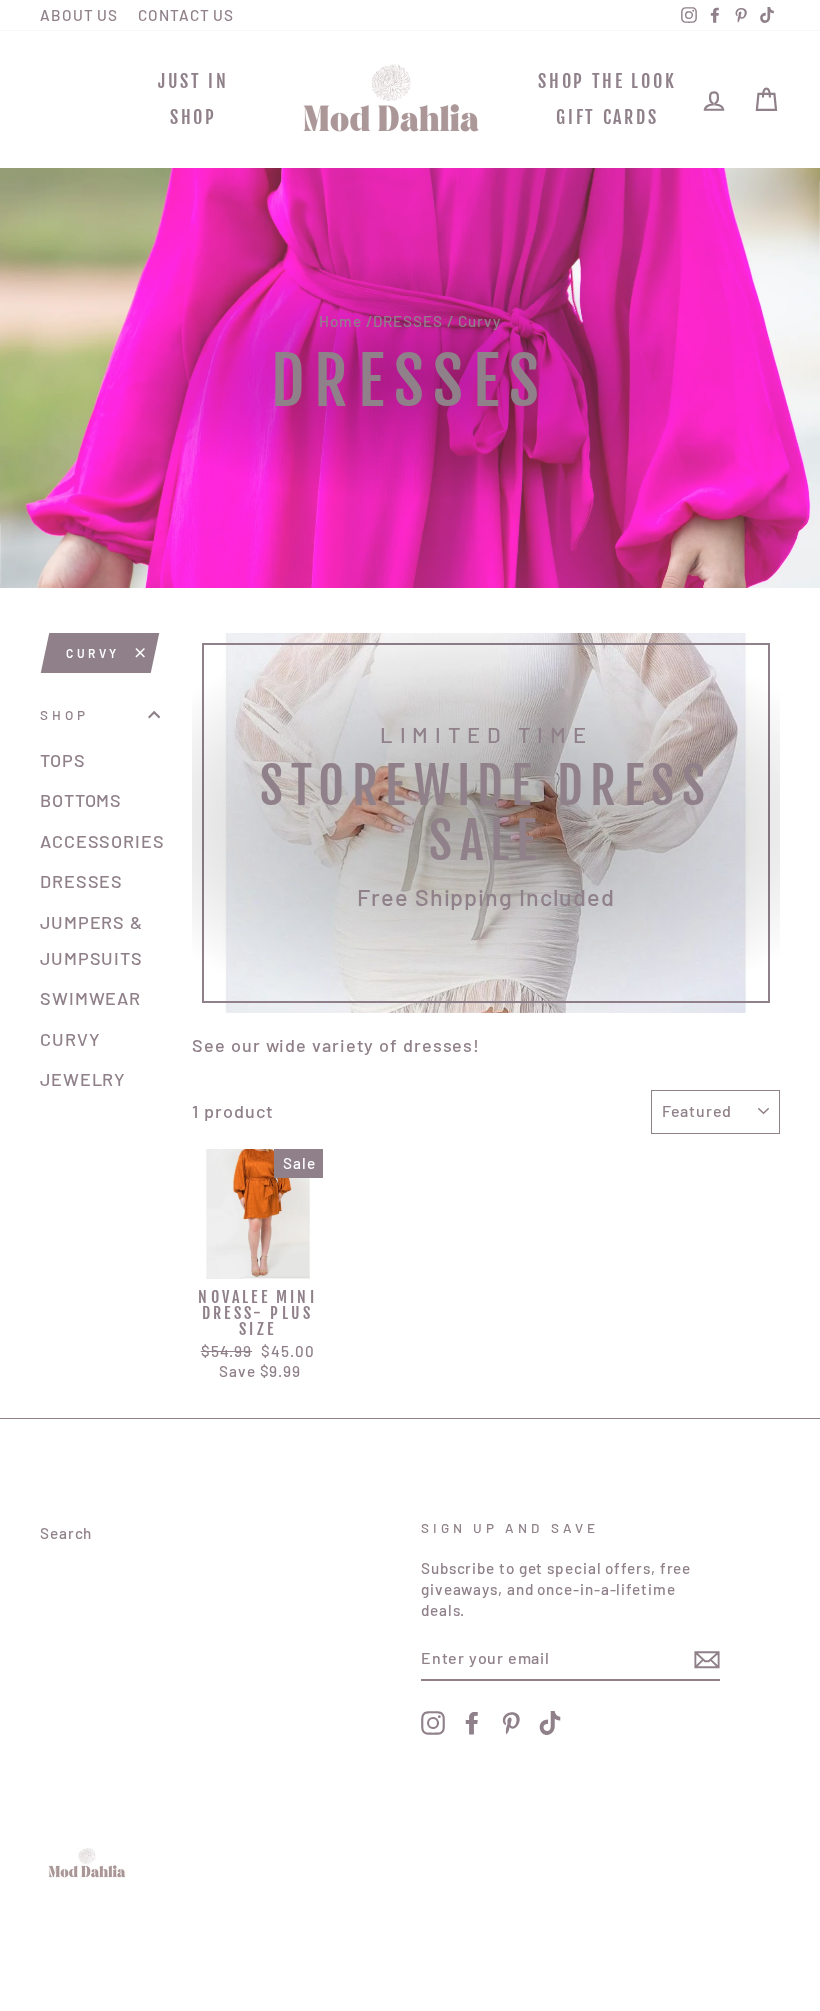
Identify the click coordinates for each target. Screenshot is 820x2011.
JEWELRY (83, 1079)
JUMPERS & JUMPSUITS (91, 940)
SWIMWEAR (90, 998)
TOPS (63, 760)
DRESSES (407, 321)
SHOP (193, 117)
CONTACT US (186, 15)
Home (340, 321)
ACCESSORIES (100, 841)
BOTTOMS (81, 800)
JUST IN (193, 81)
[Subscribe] (707, 1659)
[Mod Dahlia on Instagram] (433, 1723)
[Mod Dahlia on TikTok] (550, 1723)
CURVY (93, 653)
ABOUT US (79, 15)
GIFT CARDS (607, 117)
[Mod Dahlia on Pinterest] (511, 1723)
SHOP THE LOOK (607, 81)
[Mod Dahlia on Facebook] (472, 1723)
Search (66, 1533)
